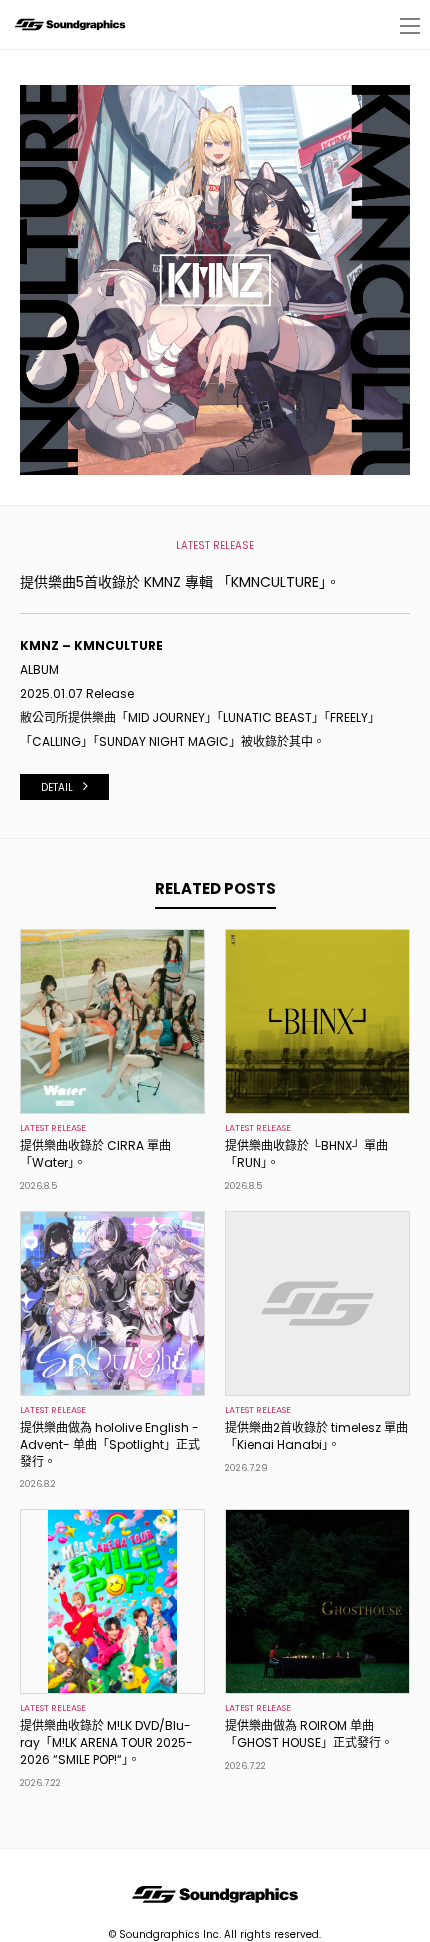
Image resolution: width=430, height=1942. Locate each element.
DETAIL (57, 787)
